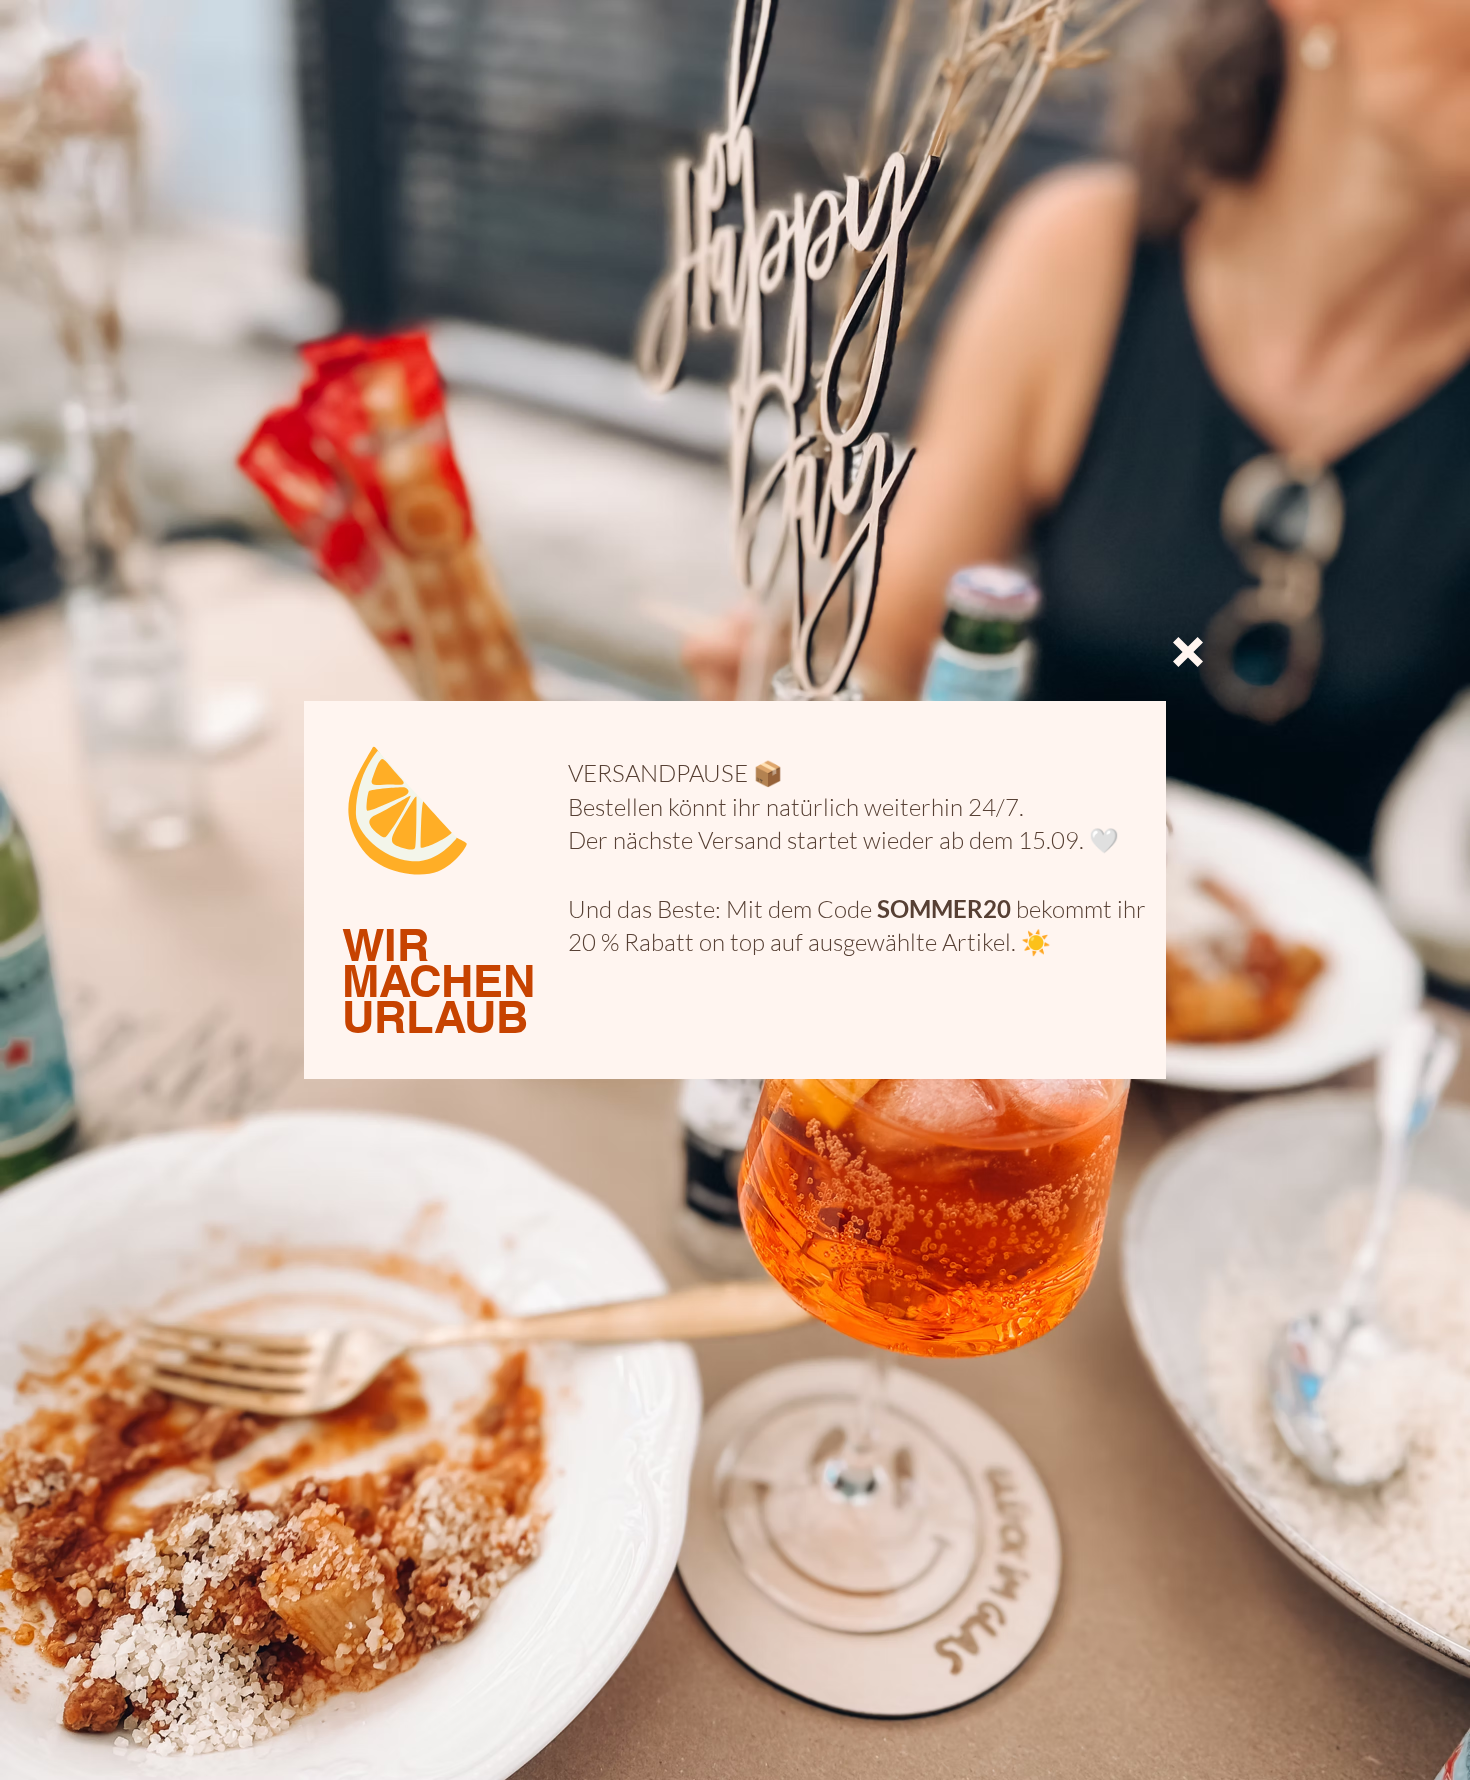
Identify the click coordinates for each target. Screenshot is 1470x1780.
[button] (1188, 652)
